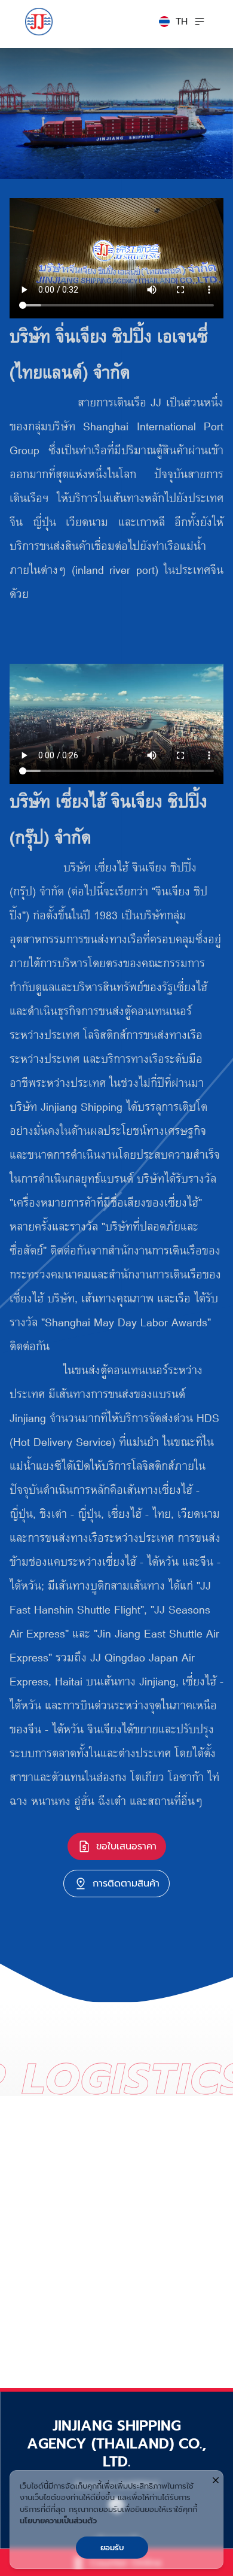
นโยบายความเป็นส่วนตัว (58, 2521)
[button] (173, 22)
